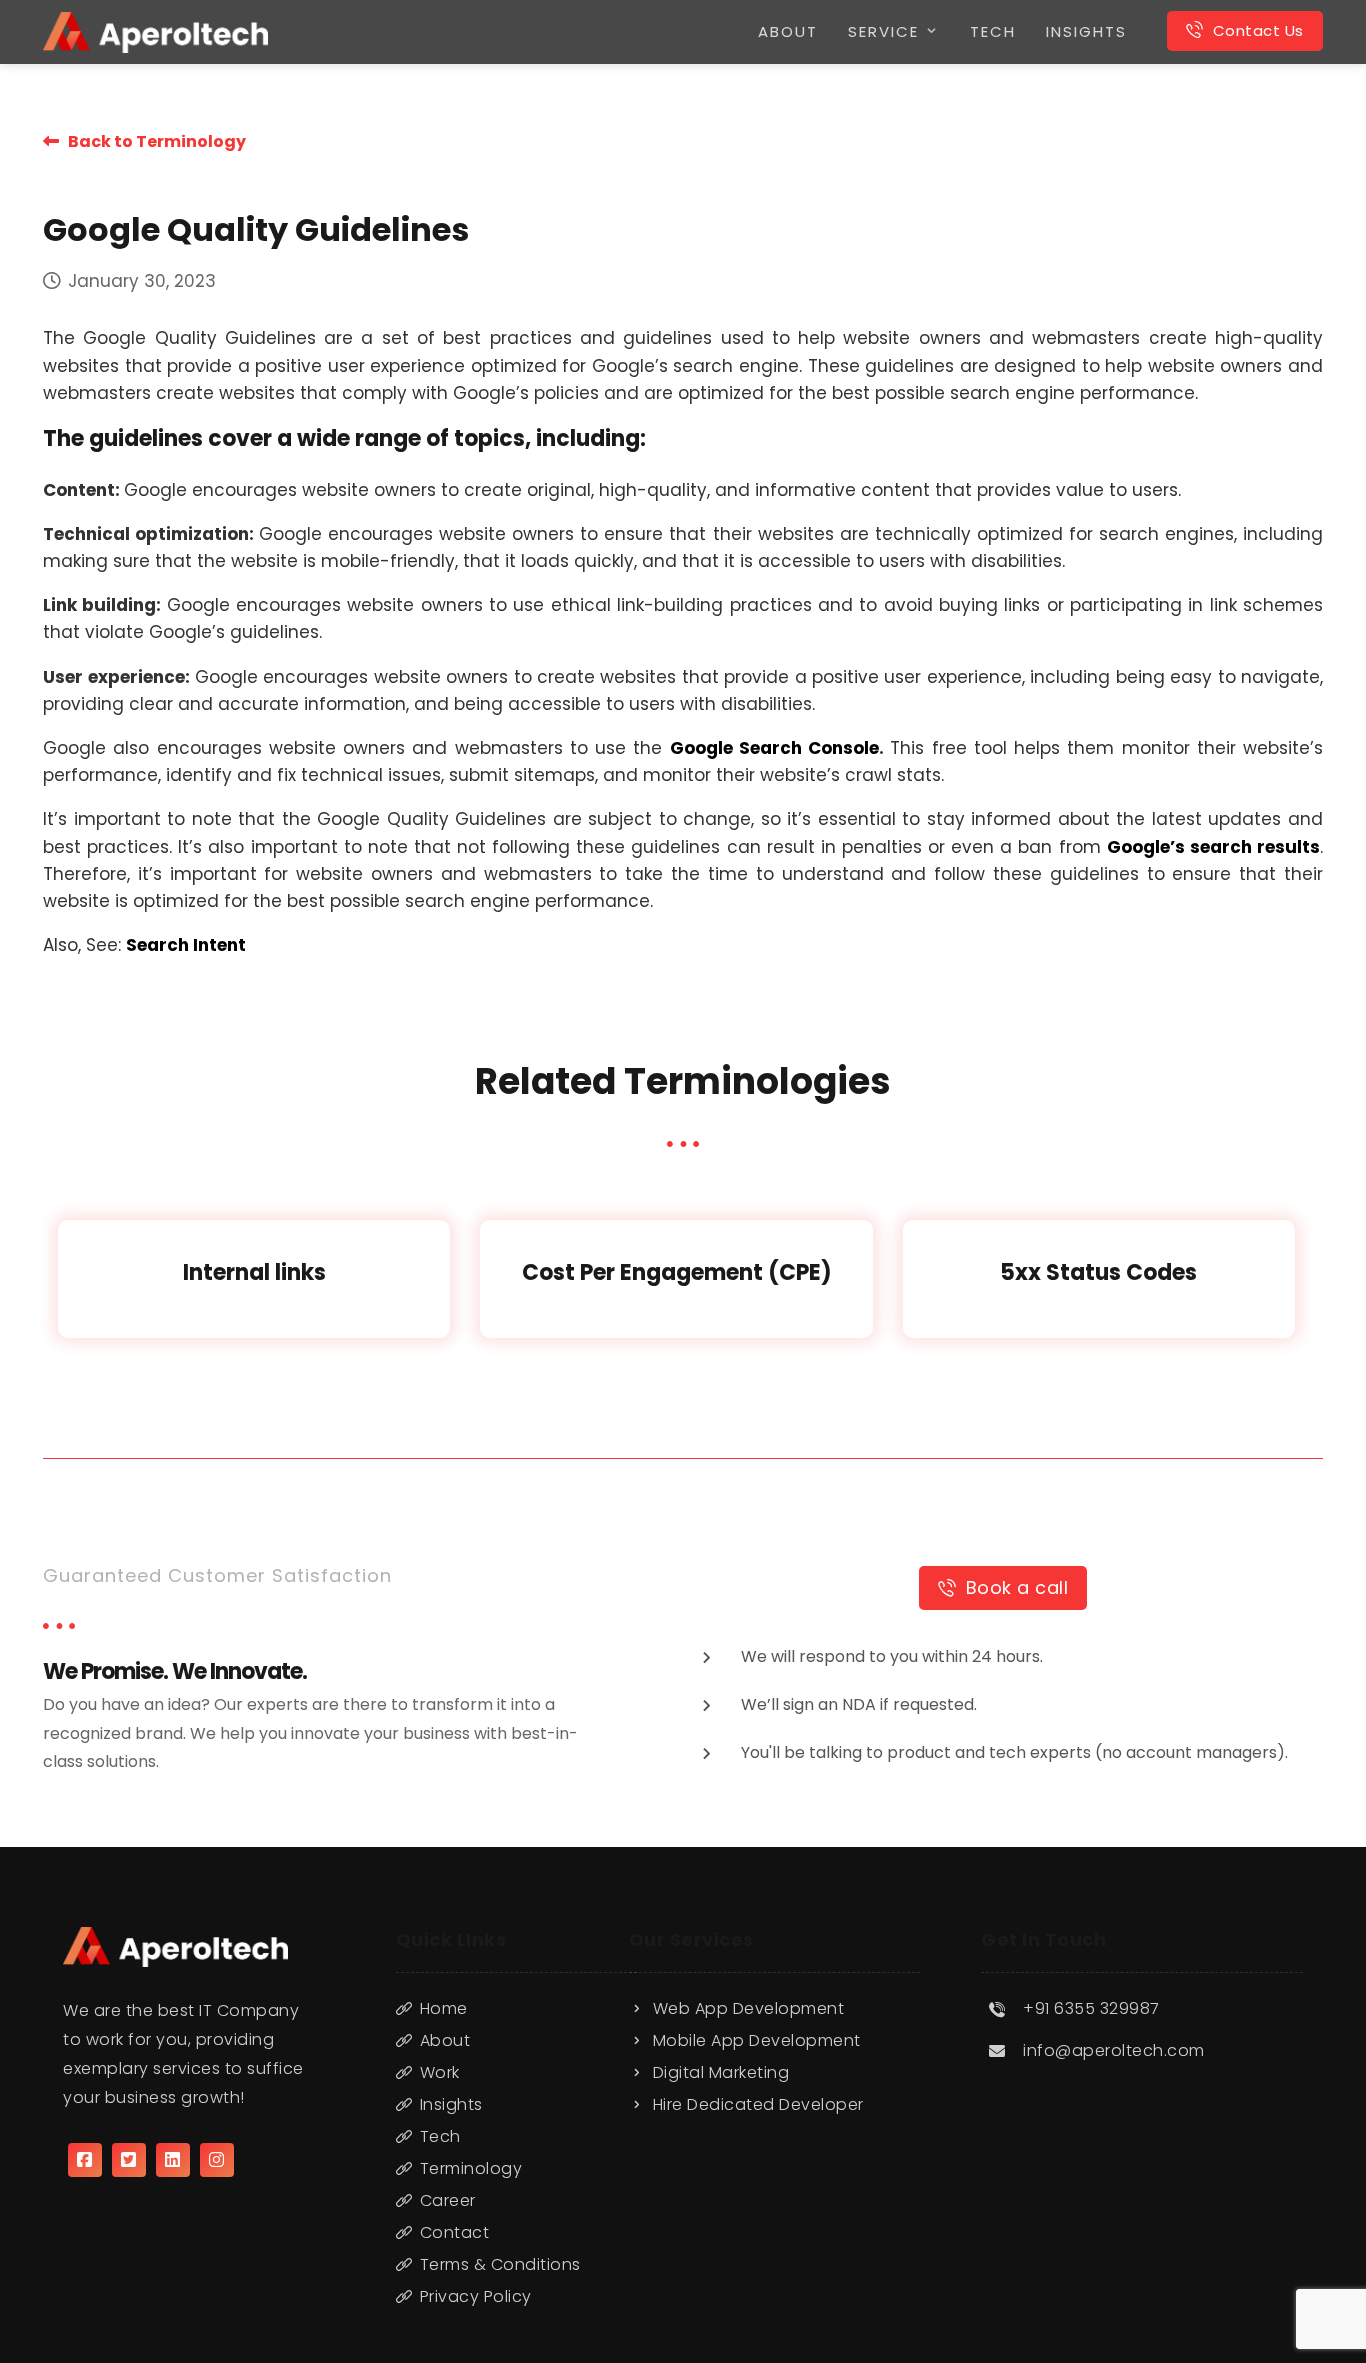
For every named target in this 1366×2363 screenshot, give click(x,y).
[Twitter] (129, 2160)
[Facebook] (85, 2160)
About (445, 2040)
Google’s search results (1213, 847)
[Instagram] (217, 2160)
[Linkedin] (173, 2160)
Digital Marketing (721, 2072)
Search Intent (186, 945)
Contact (455, 2232)
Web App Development (749, 2008)
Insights (451, 2104)
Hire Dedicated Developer (758, 2104)
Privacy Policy (476, 2296)
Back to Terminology (152, 141)
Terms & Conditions (500, 2264)
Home (444, 2008)
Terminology (471, 2168)
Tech (440, 2136)
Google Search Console (775, 748)
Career (448, 2200)
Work (440, 2072)
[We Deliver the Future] (155, 32)
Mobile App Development (757, 2040)
